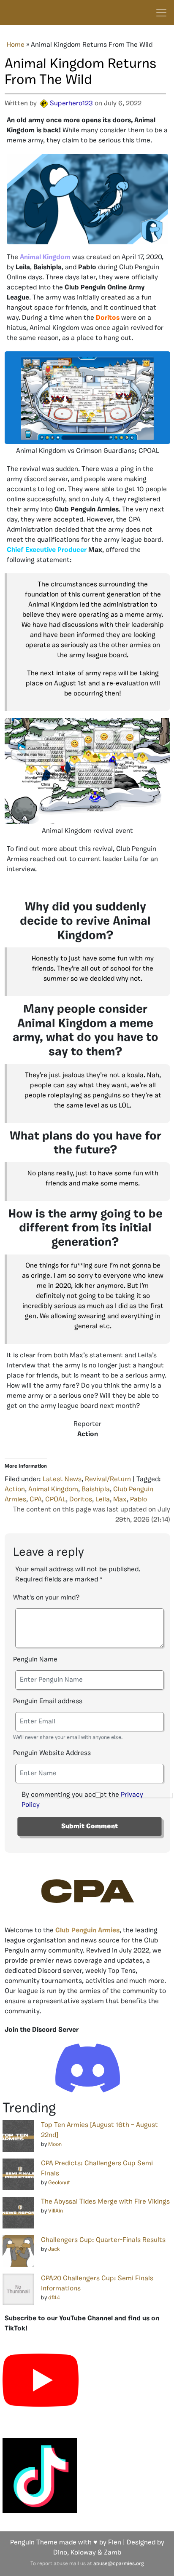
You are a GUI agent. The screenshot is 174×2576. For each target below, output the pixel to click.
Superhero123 (71, 104)
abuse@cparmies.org (118, 2564)
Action (15, 1490)
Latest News (62, 1479)
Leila (103, 1500)
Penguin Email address (48, 1701)
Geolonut (59, 2183)
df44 (54, 2298)
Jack (54, 2249)
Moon (55, 2144)
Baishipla (96, 1490)
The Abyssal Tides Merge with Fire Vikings (105, 2202)
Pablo (139, 1500)
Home (16, 45)
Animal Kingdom (53, 1490)
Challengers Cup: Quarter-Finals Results (103, 2240)
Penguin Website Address (52, 1753)
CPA (36, 1500)
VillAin (56, 2211)
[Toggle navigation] (161, 13)
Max (120, 1500)
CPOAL (56, 1500)
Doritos (81, 1500)
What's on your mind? (46, 1598)
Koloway (83, 2553)
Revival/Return (108, 1479)
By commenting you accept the (82, 1800)
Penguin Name (35, 1660)
